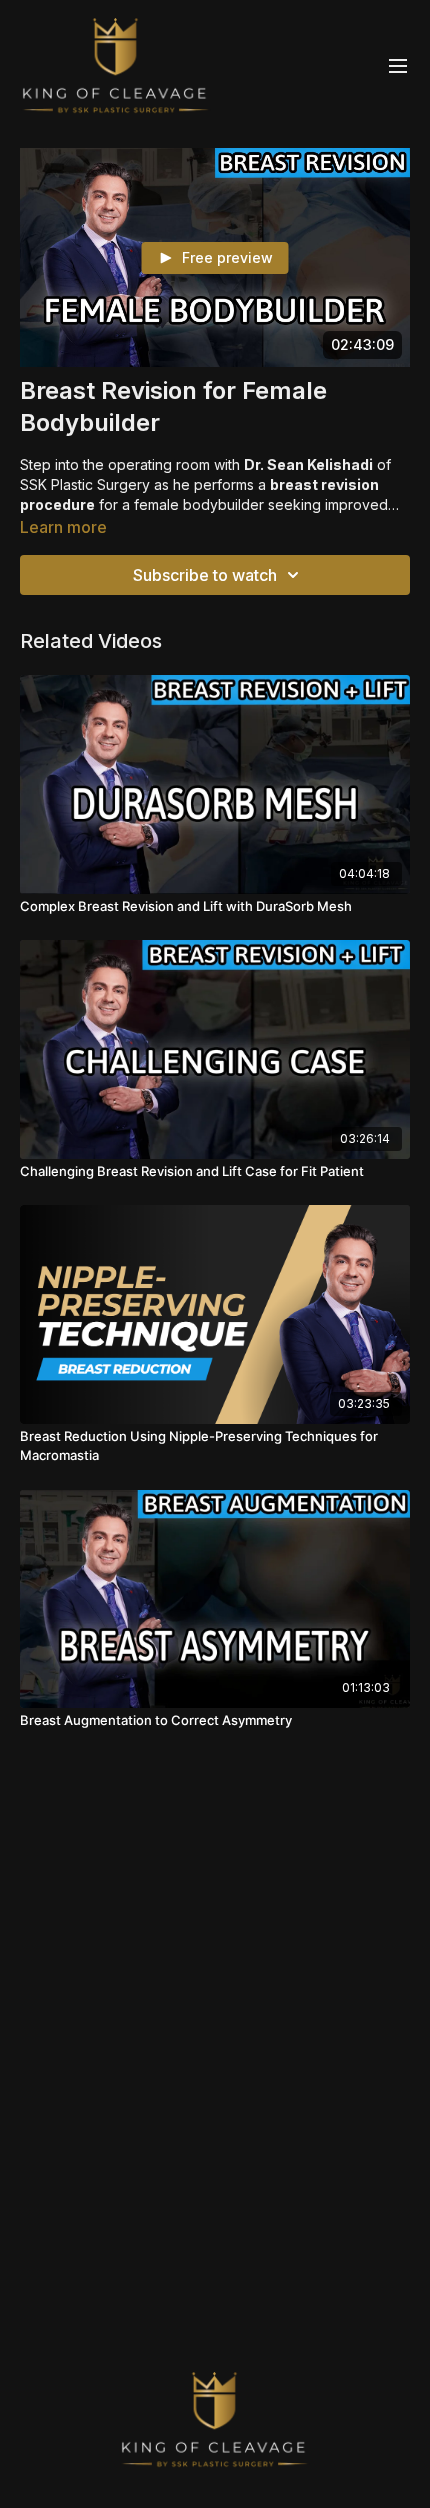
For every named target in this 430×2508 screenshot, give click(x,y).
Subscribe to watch (205, 575)
